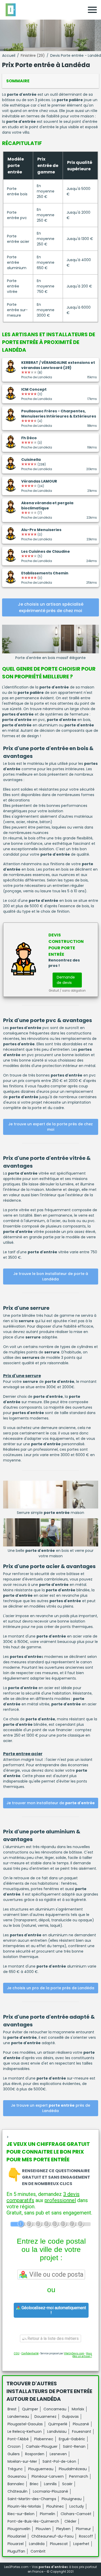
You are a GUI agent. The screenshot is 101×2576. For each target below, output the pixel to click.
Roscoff (86, 2536)
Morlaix (78, 2409)
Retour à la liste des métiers (53, 2338)
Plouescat (59, 2544)
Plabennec (44, 2439)
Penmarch (79, 2476)
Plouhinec (55, 2506)
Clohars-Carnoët (76, 2514)
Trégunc (15, 2469)
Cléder (70, 2521)
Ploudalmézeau (73, 2469)
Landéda (37, 2544)
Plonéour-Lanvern (48, 2476)
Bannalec (16, 2484)
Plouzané (81, 2424)
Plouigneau (72, 2499)
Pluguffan (16, 2551)
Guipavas (70, 2417)
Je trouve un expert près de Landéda (51, 2108)
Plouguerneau (41, 2469)
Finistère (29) (33, 55)
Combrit (38, 2551)
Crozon (14, 2446)
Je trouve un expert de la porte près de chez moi (51, 1127)
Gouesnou (17, 2476)
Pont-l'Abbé (18, 2439)
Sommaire (18, 81)
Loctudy (77, 2506)
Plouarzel (16, 2544)
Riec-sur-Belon (21, 2514)
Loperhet (81, 2544)
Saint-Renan (74, 2446)
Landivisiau (57, 2431)
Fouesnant (82, 2431)
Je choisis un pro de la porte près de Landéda (51, 1988)
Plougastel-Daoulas (25, 2424)
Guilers (14, 2454)
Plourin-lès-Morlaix (24, 2506)
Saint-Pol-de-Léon (59, 2461)
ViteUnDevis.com (74, 2353)
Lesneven (58, 2454)
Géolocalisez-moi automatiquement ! (53, 2310)
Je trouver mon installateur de (51, 1803)
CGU (17, 2353)
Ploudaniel (17, 2536)
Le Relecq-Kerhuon (25, 2431)
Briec (34, 2484)
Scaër (67, 2484)
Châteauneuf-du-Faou (52, 2536)
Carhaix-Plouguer (42, 2446)
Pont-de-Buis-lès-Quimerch (33, 2521)
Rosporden (35, 2454)
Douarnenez (45, 2417)
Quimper (30, 2409)
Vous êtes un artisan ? (82, 2355)
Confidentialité (30, 2353)
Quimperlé (58, 2424)
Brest (12, 2409)
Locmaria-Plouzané (51, 2491)
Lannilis (50, 2484)
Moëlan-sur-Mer (22, 2461)
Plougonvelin (19, 2529)
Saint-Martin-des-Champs (32, 2499)
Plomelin (48, 2514)
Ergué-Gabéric (72, 2439)
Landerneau (18, 2417)
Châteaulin (17, 2491)
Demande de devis (66, 980)
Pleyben (63, 2529)
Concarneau (55, 2409)
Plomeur (83, 2529)
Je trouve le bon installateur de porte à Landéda (51, 1276)
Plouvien (43, 2529)
